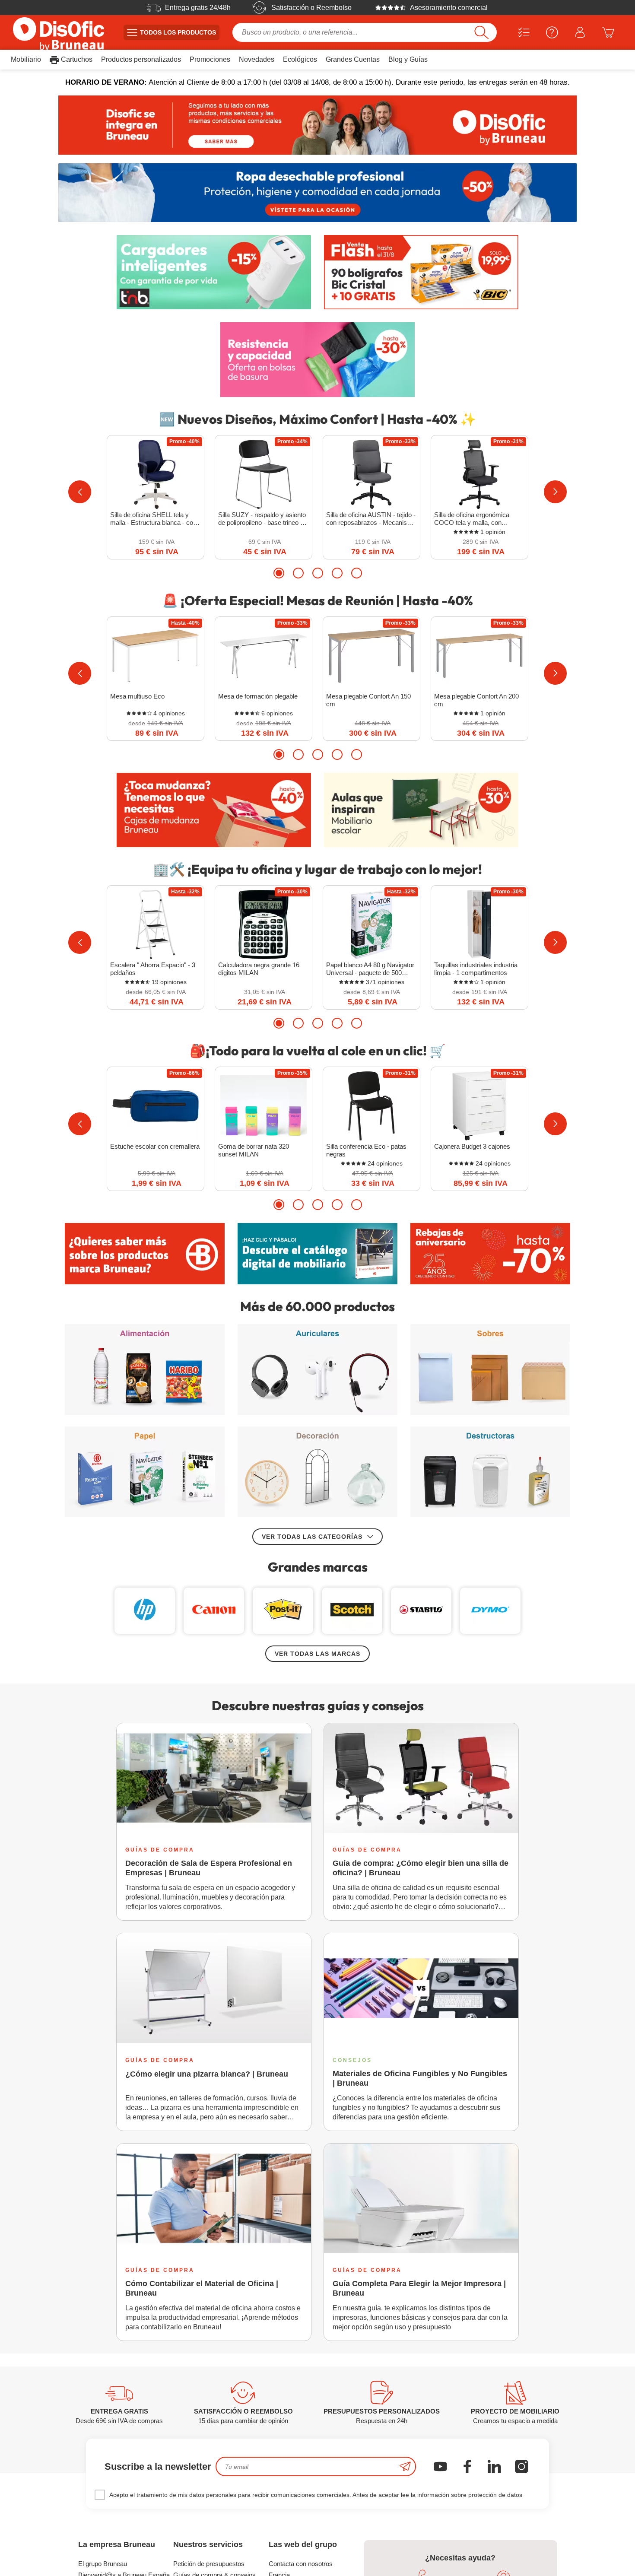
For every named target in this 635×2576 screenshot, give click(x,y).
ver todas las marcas (317, 1654)
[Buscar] (481, 32)
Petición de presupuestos (209, 2564)
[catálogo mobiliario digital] (317, 1254)
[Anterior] (80, 492)
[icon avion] (405, 2466)
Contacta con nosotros (301, 2564)
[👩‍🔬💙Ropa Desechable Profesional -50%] (317, 193)
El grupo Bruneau (103, 2564)
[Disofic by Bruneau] (317, 125)
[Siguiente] (555, 492)
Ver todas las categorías (312, 1537)
